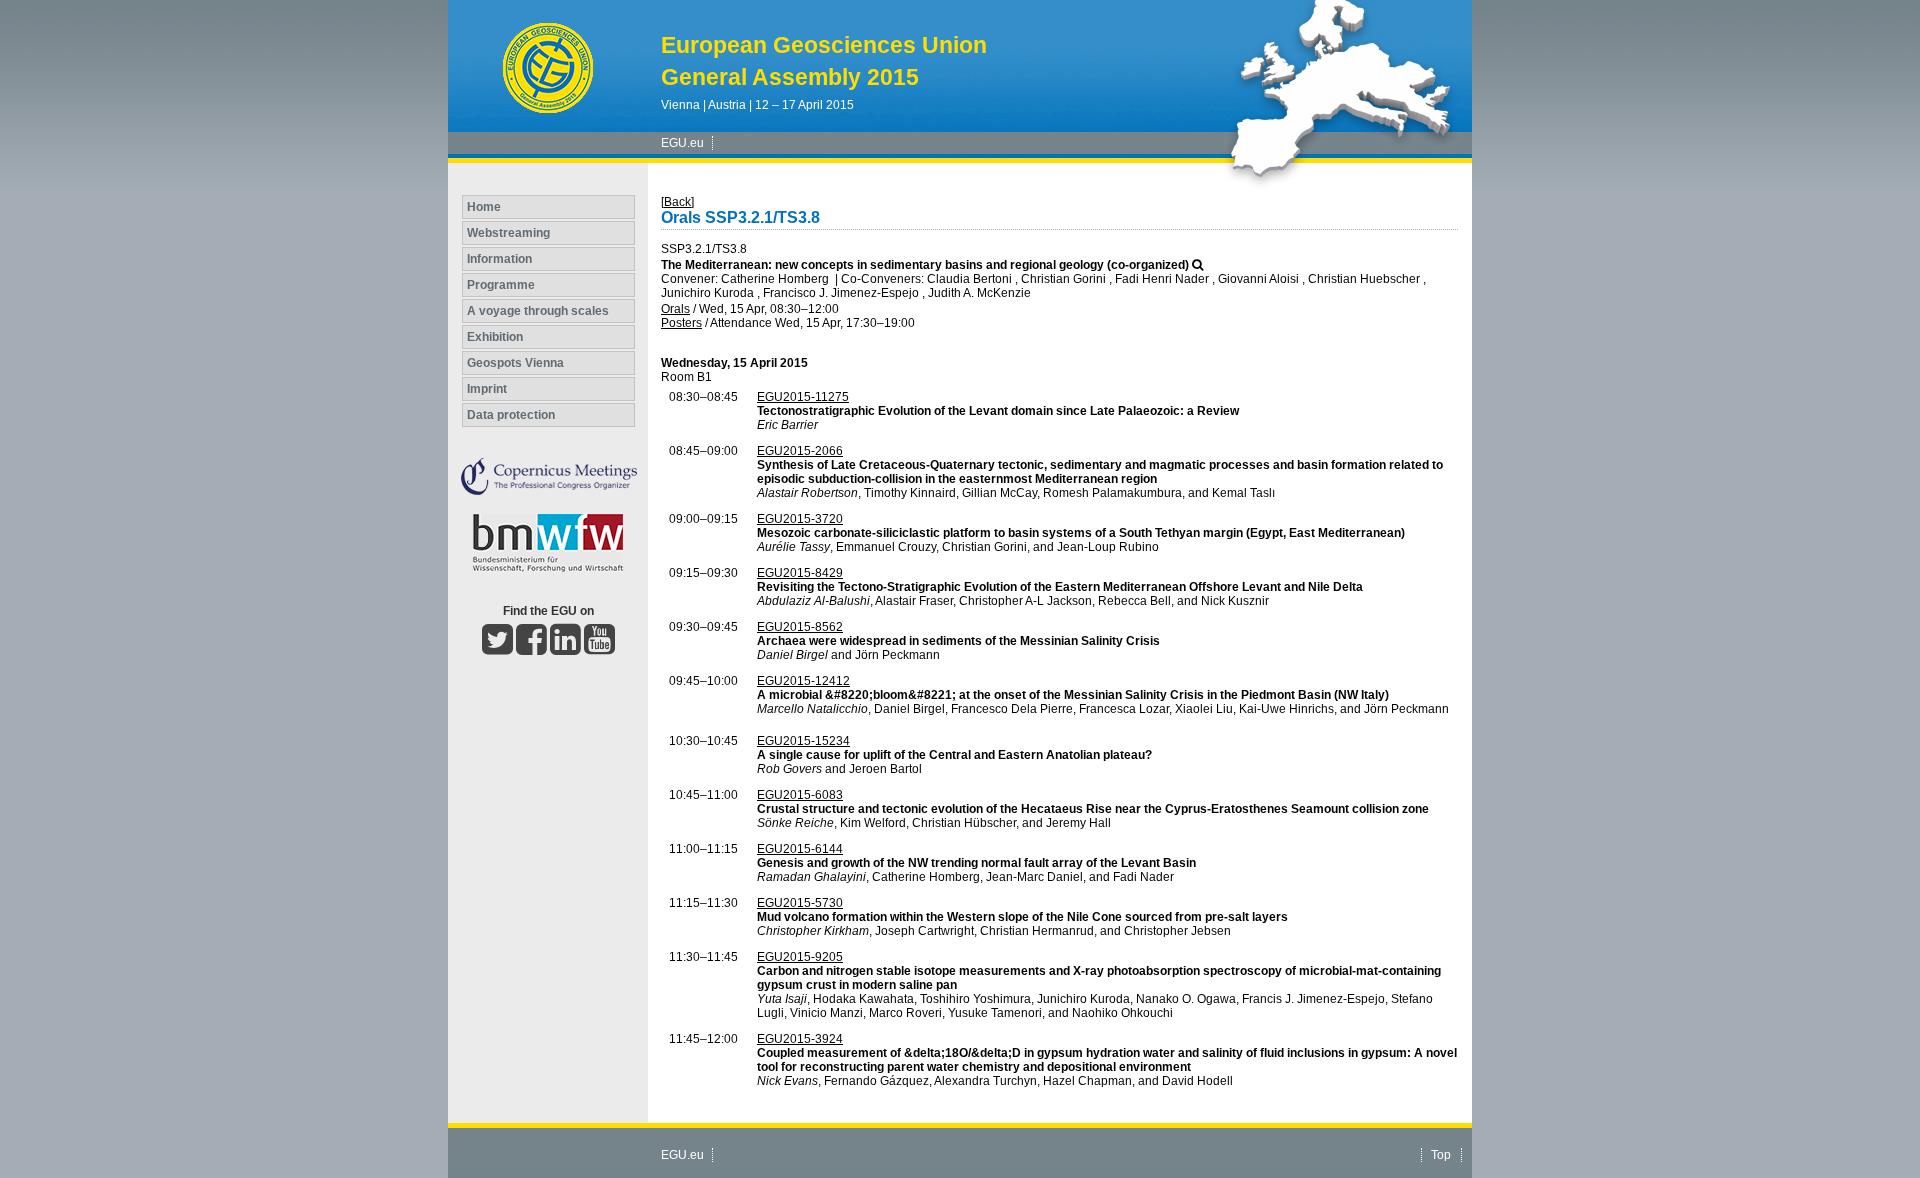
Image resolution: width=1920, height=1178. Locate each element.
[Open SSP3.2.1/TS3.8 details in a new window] (1197, 265)
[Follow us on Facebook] (531, 648)
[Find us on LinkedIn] (565, 648)
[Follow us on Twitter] (497, 648)
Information (499, 259)
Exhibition (495, 337)
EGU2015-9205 (800, 957)
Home (484, 207)
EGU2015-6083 (800, 795)
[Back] (677, 202)
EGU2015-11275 (803, 397)
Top (1441, 1155)
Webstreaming (508, 233)
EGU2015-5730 (800, 903)
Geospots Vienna (515, 363)
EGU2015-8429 (800, 573)
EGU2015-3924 (800, 1039)
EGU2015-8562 (800, 627)
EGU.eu (682, 143)
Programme (501, 285)
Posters (681, 323)
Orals (675, 309)
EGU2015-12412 (803, 681)
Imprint (487, 389)
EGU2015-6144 (800, 849)
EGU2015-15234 (803, 741)
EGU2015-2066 (800, 451)
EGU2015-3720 (800, 519)
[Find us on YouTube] (599, 648)
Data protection (511, 415)
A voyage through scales (538, 311)
